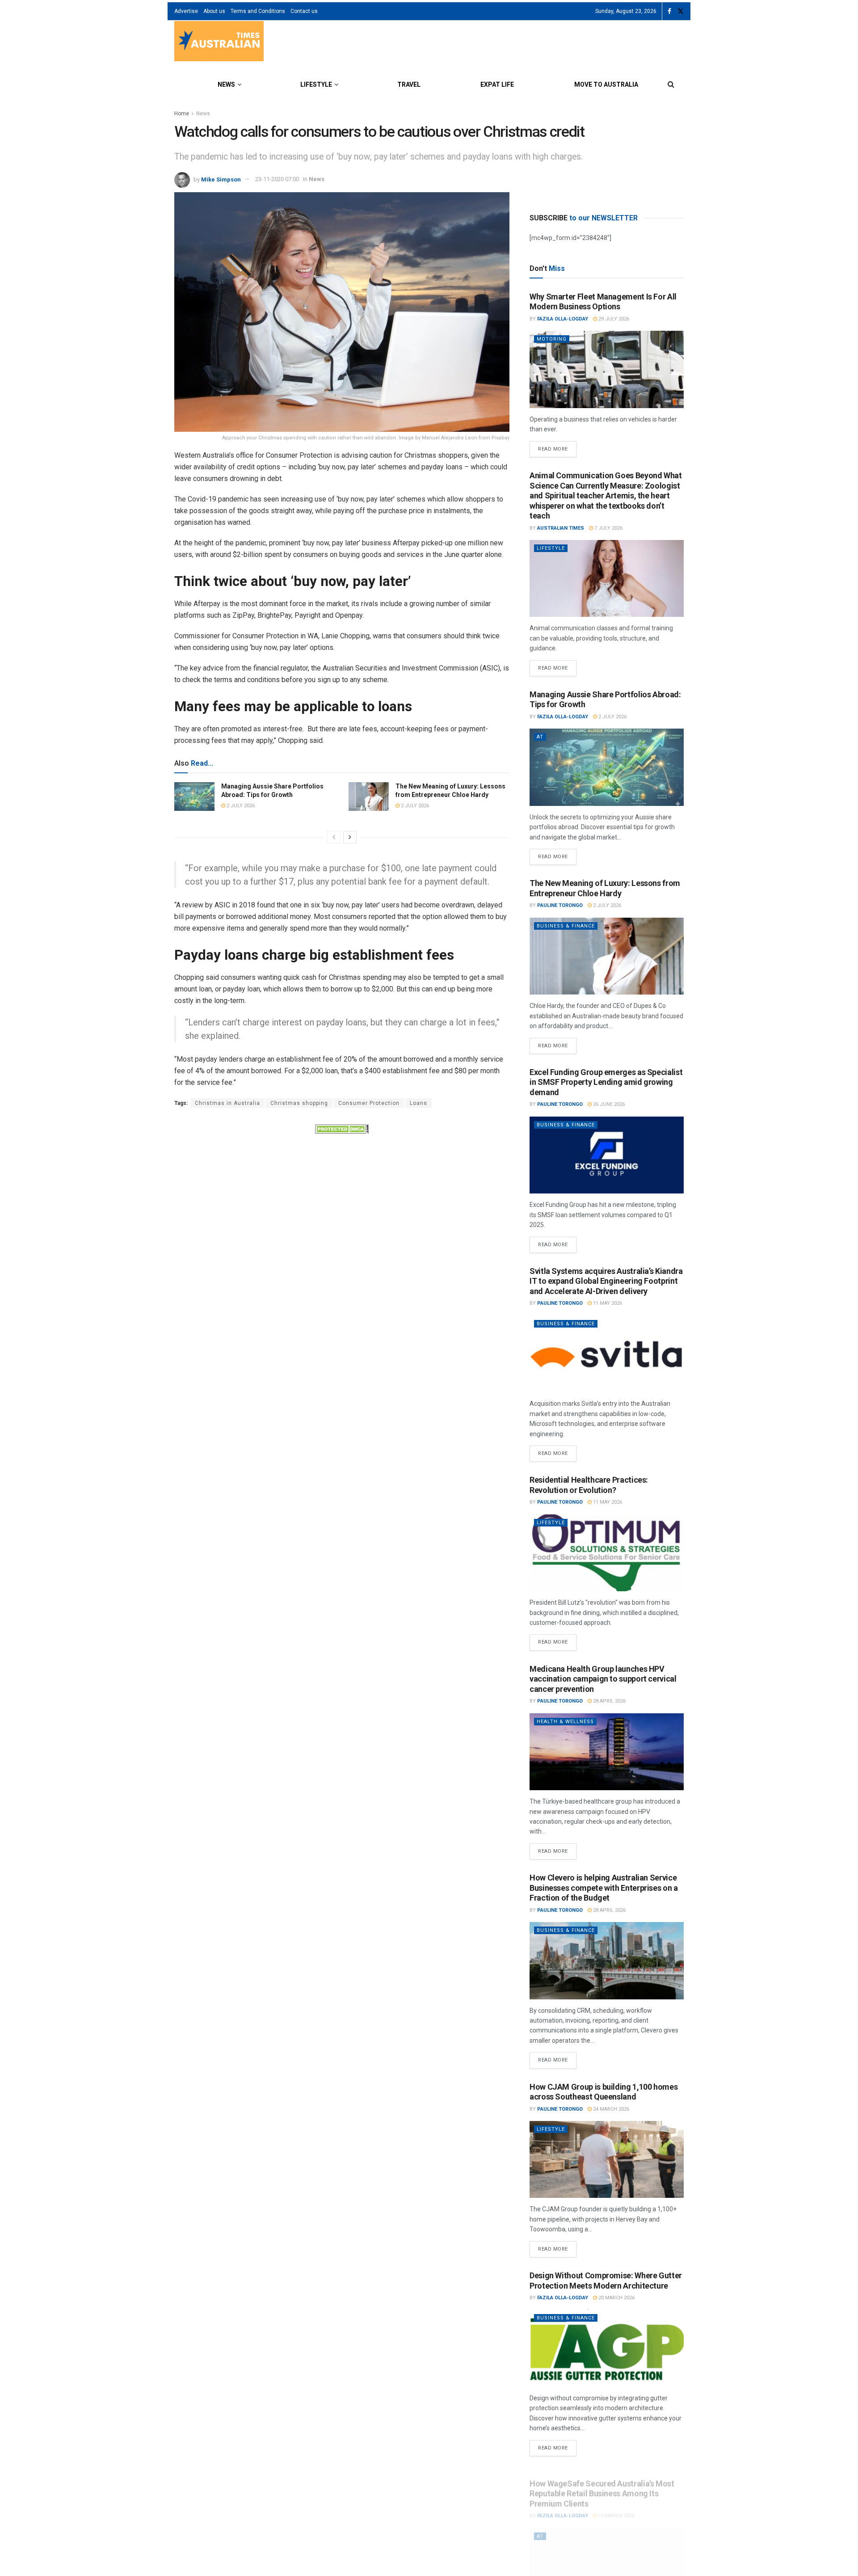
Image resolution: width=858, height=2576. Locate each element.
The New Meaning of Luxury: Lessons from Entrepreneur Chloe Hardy (605, 888)
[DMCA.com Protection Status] (342, 1129)
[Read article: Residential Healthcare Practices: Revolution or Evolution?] (607, 1553)
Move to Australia (606, 84)
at (540, 737)
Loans (418, 1103)
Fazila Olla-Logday (563, 319)
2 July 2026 (240, 806)
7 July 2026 (608, 528)
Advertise (186, 11)
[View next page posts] (350, 837)
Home (182, 114)
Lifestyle (316, 84)
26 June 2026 (608, 1104)
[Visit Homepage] (219, 42)
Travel (409, 84)
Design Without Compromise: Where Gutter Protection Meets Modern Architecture (606, 2281)
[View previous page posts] (334, 837)
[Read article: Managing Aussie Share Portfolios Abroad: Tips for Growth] (194, 797)
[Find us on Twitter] (681, 11)
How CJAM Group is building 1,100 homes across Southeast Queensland (604, 2092)
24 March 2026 (610, 2109)
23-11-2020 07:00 (277, 179)
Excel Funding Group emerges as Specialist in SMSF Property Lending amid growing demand (606, 1082)
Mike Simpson (221, 179)
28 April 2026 (609, 1701)
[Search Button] (671, 84)
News (226, 84)
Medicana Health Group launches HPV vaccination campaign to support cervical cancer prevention (603, 1679)
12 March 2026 (616, 2506)
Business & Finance (566, 926)
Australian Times (561, 528)
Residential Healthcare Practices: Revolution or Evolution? (589, 1485)
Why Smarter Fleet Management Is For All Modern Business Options (603, 302)
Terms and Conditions (258, 11)
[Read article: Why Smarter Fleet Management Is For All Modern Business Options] (607, 369)
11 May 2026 (607, 1303)
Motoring (552, 339)
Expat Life (497, 84)
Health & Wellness (565, 1722)
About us (214, 11)
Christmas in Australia (227, 1103)
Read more (557, 447)
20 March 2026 (616, 2298)
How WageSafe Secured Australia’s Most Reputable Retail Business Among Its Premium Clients (602, 2484)
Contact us (304, 11)
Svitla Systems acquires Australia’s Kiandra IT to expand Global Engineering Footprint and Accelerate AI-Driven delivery (606, 1281)
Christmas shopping (299, 1103)
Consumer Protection (369, 1103)
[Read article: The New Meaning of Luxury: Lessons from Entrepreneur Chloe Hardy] (369, 797)
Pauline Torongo (560, 905)
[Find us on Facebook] (669, 11)
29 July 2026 (613, 319)
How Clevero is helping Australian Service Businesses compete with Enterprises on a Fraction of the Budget (604, 1888)
